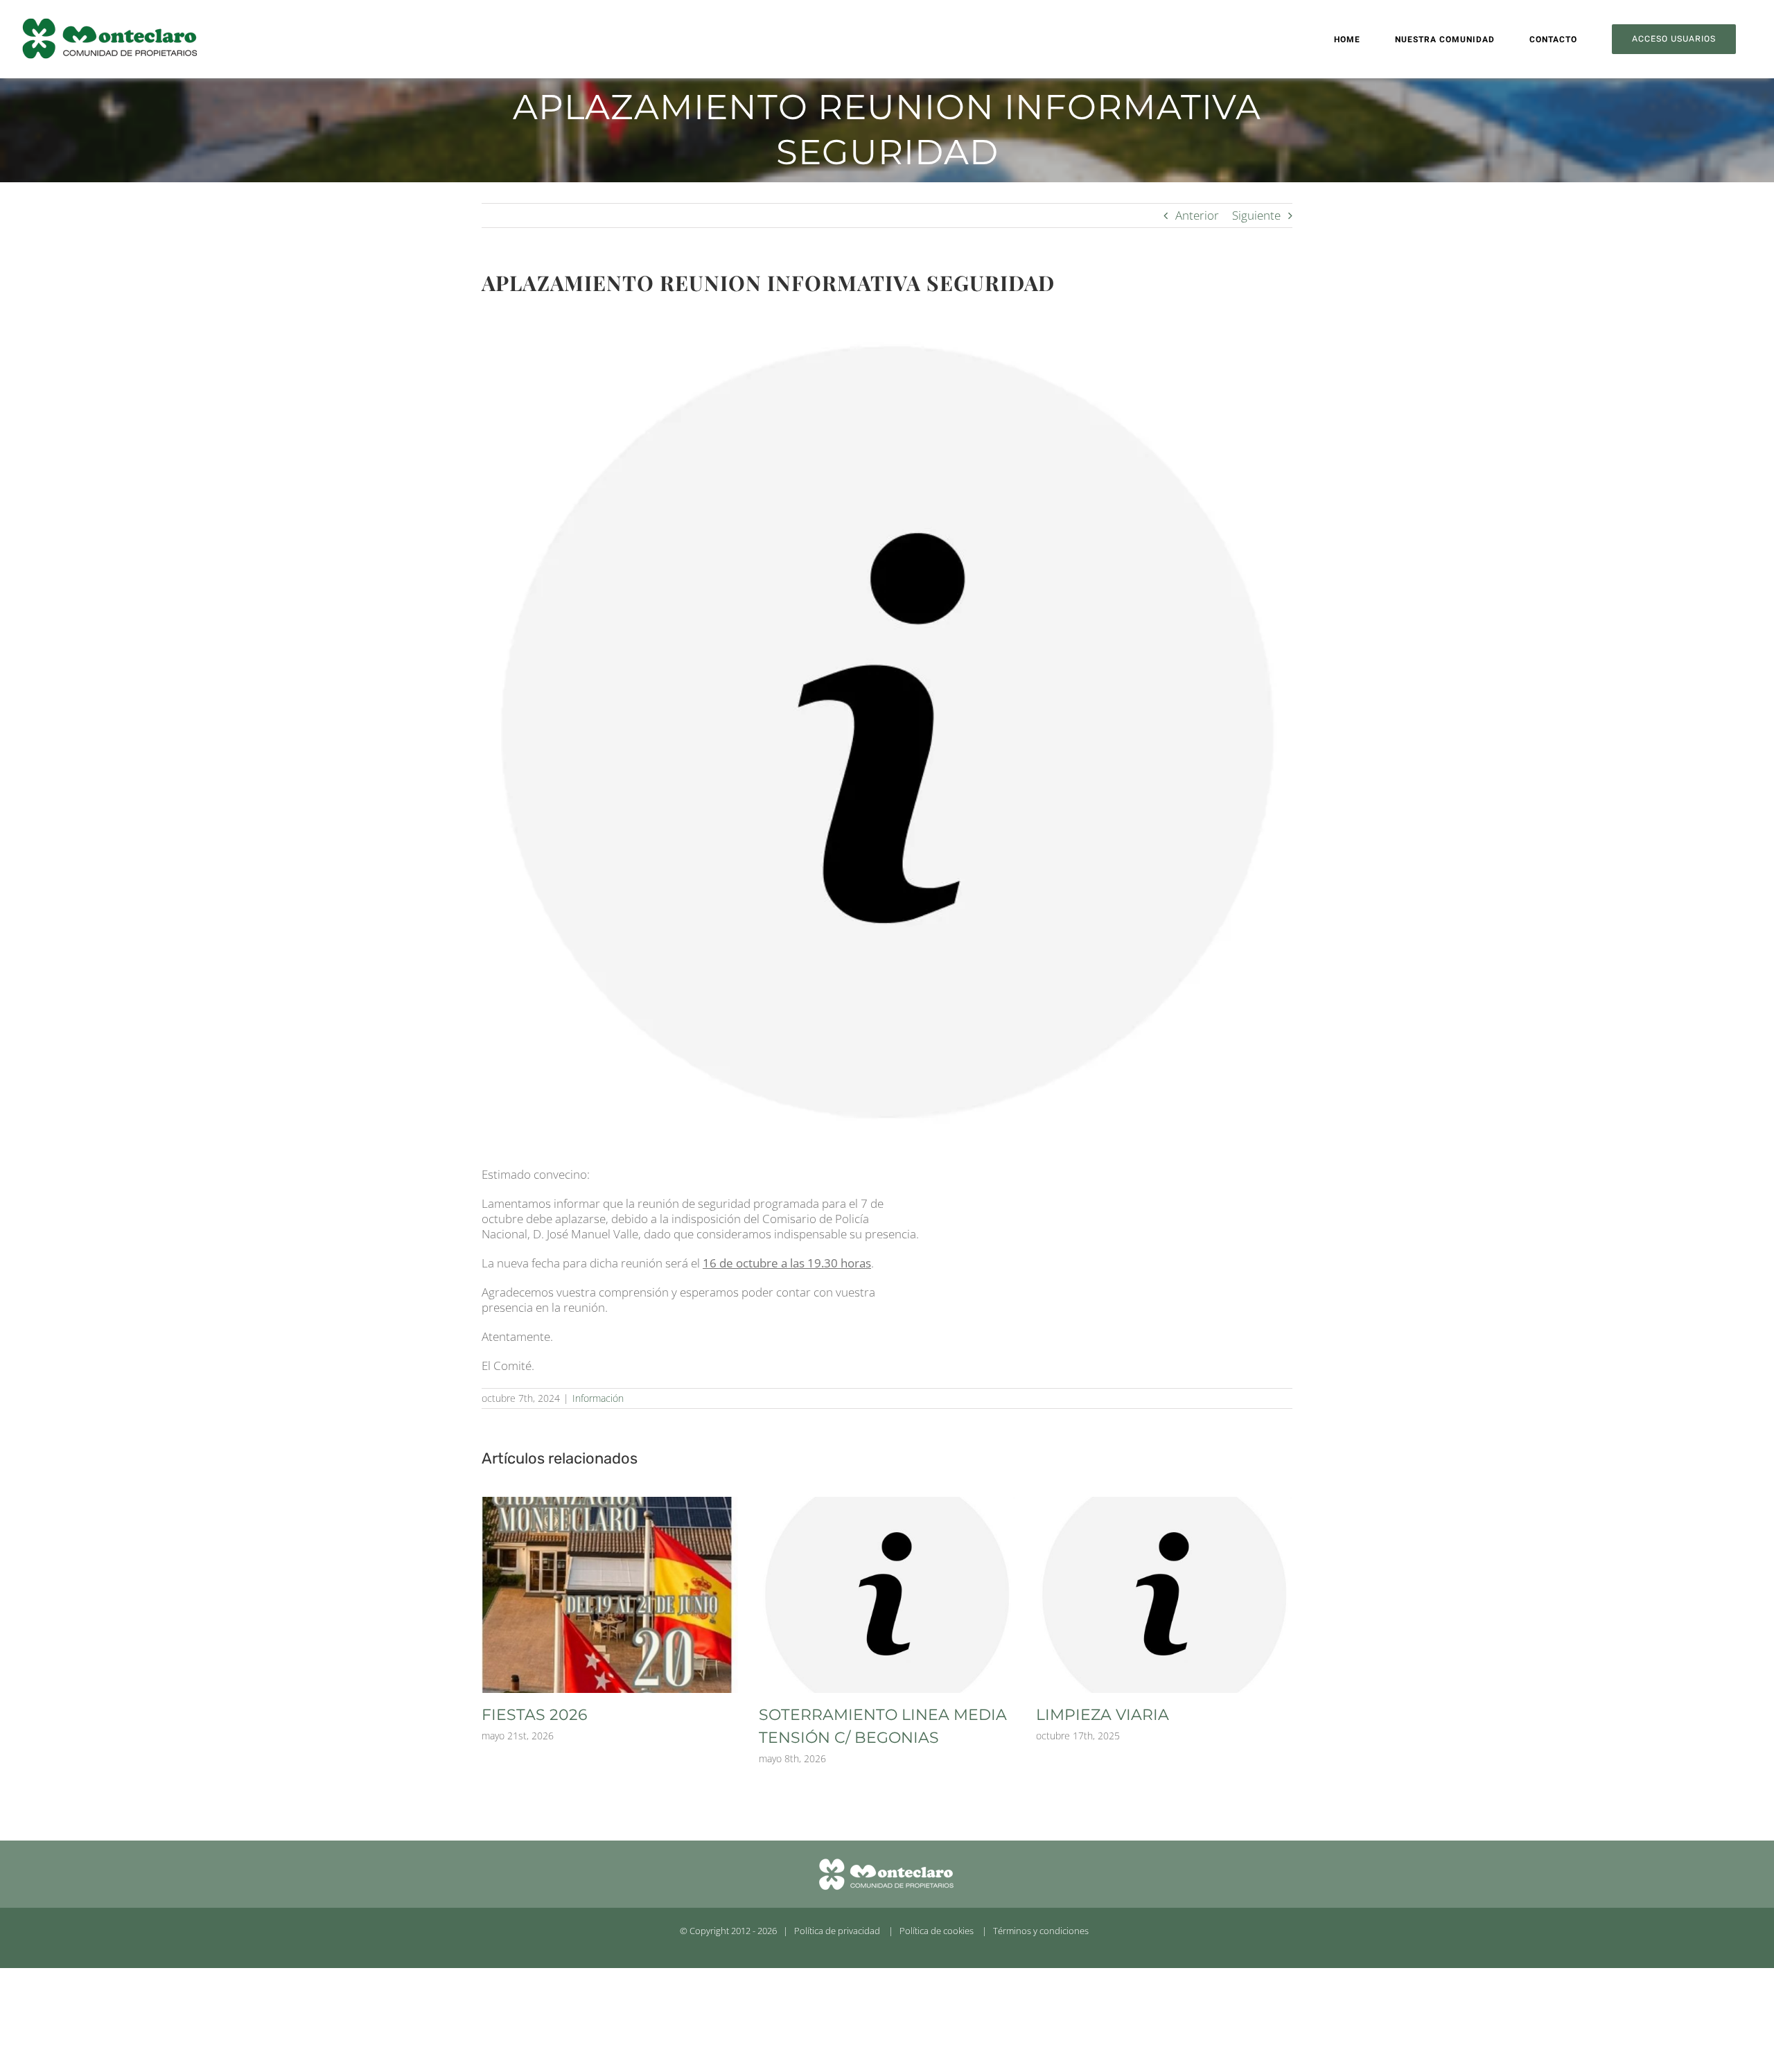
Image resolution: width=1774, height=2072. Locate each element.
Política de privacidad (837, 1931)
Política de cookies (937, 1931)
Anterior (1197, 215)
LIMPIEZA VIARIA (1103, 1715)
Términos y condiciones (1041, 1931)
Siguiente (1256, 215)
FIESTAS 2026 (534, 1715)
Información (598, 1398)
